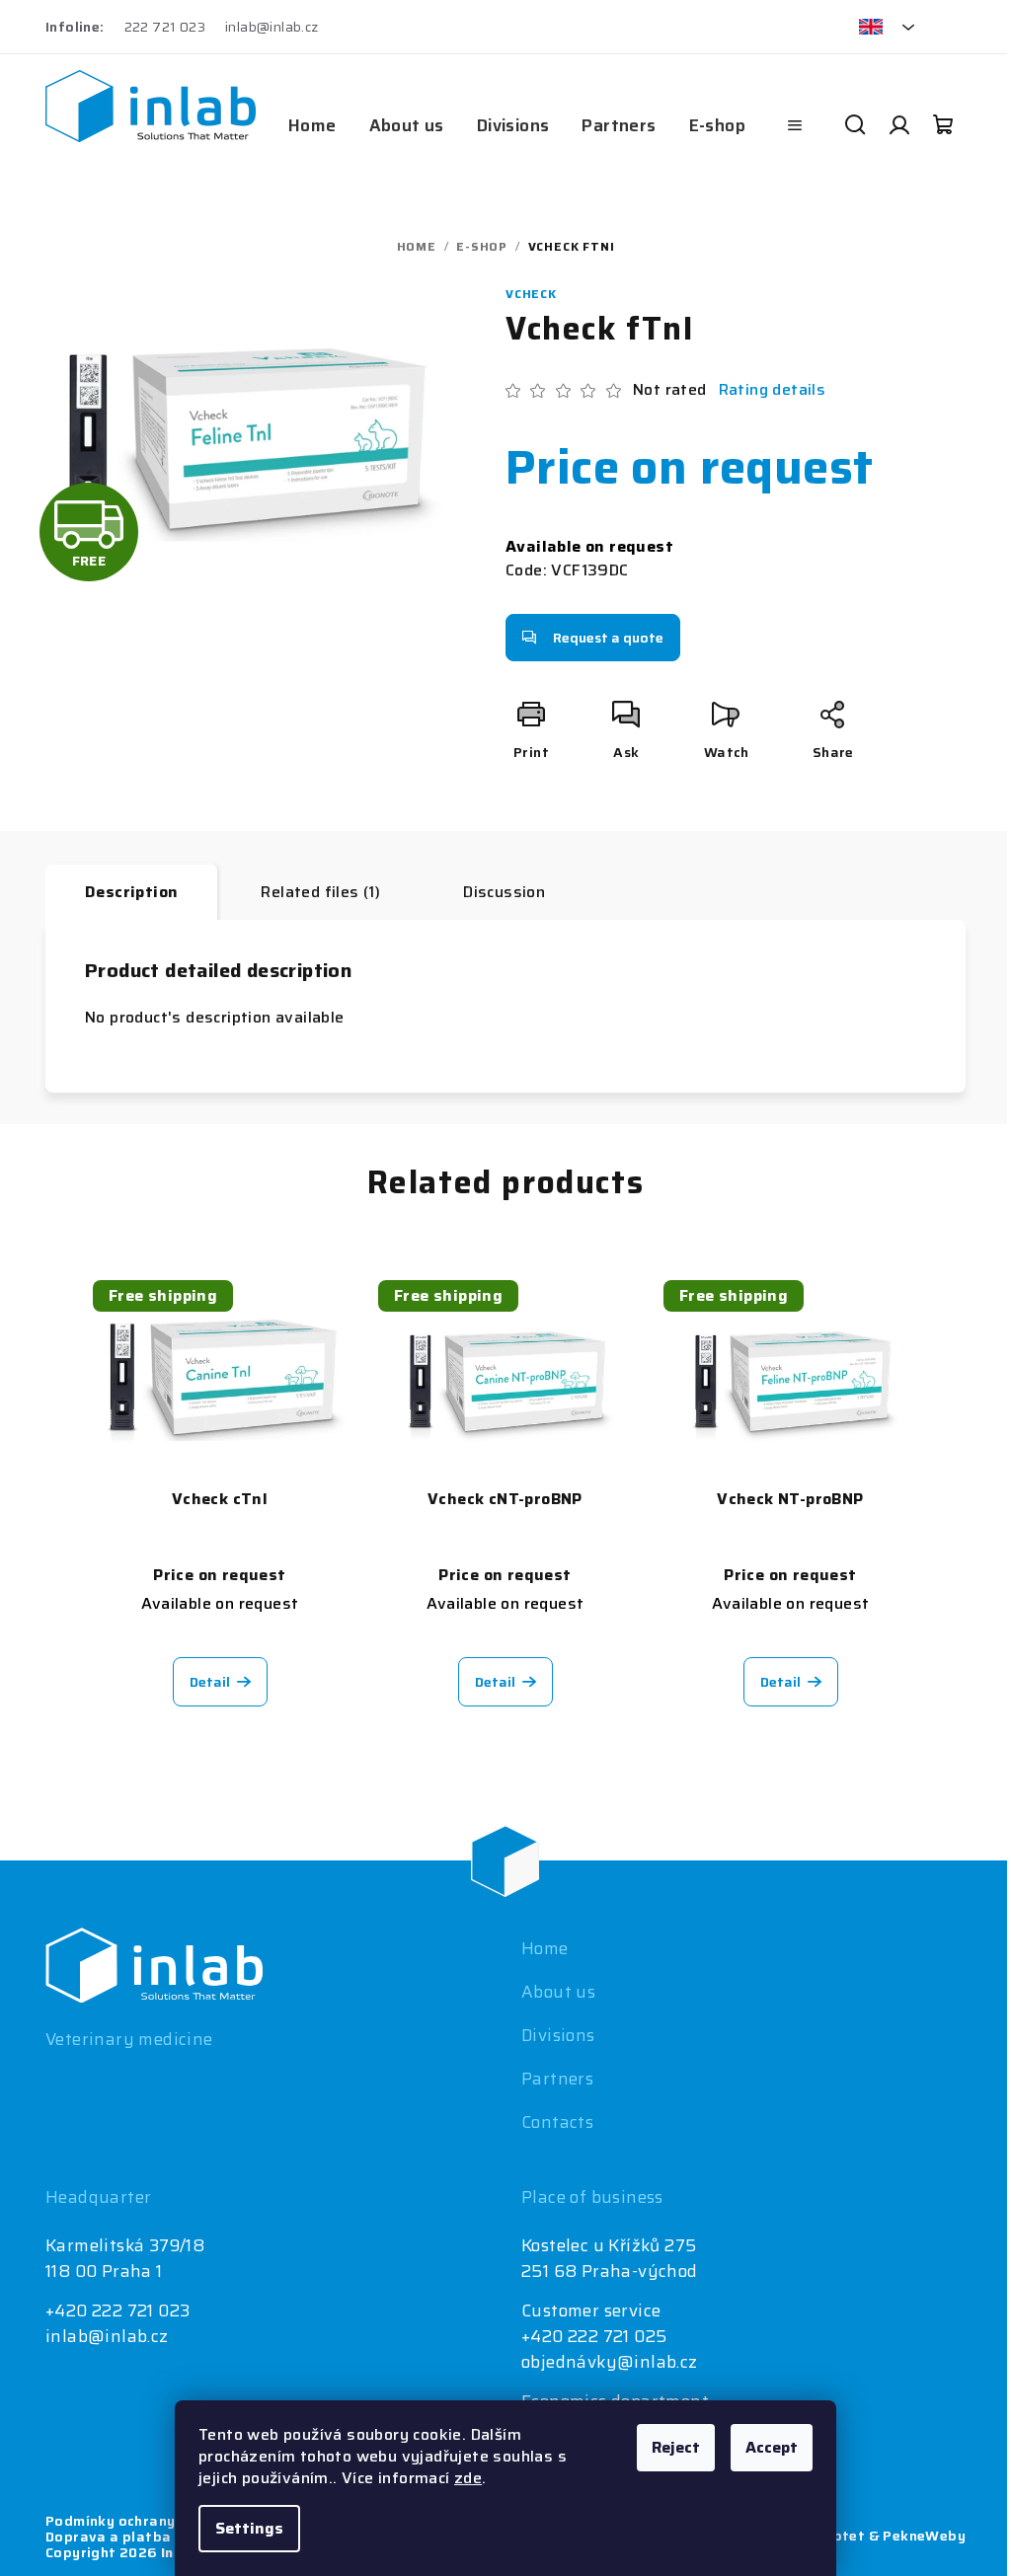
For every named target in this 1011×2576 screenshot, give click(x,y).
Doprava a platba (108, 2537)
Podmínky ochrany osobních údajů (165, 2521)
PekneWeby (924, 2536)
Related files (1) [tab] (320, 892)
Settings (249, 2528)
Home (545, 1948)
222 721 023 (165, 27)
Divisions (558, 2035)
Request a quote (608, 638)
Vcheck (531, 294)
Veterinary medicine (129, 2039)
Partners (557, 2079)
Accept (772, 2447)
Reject (676, 2447)
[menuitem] (312, 125)
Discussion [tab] (504, 892)
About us (558, 1992)
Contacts (557, 2122)
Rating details (773, 390)
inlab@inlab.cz (272, 27)
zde (468, 2478)
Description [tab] (131, 892)
